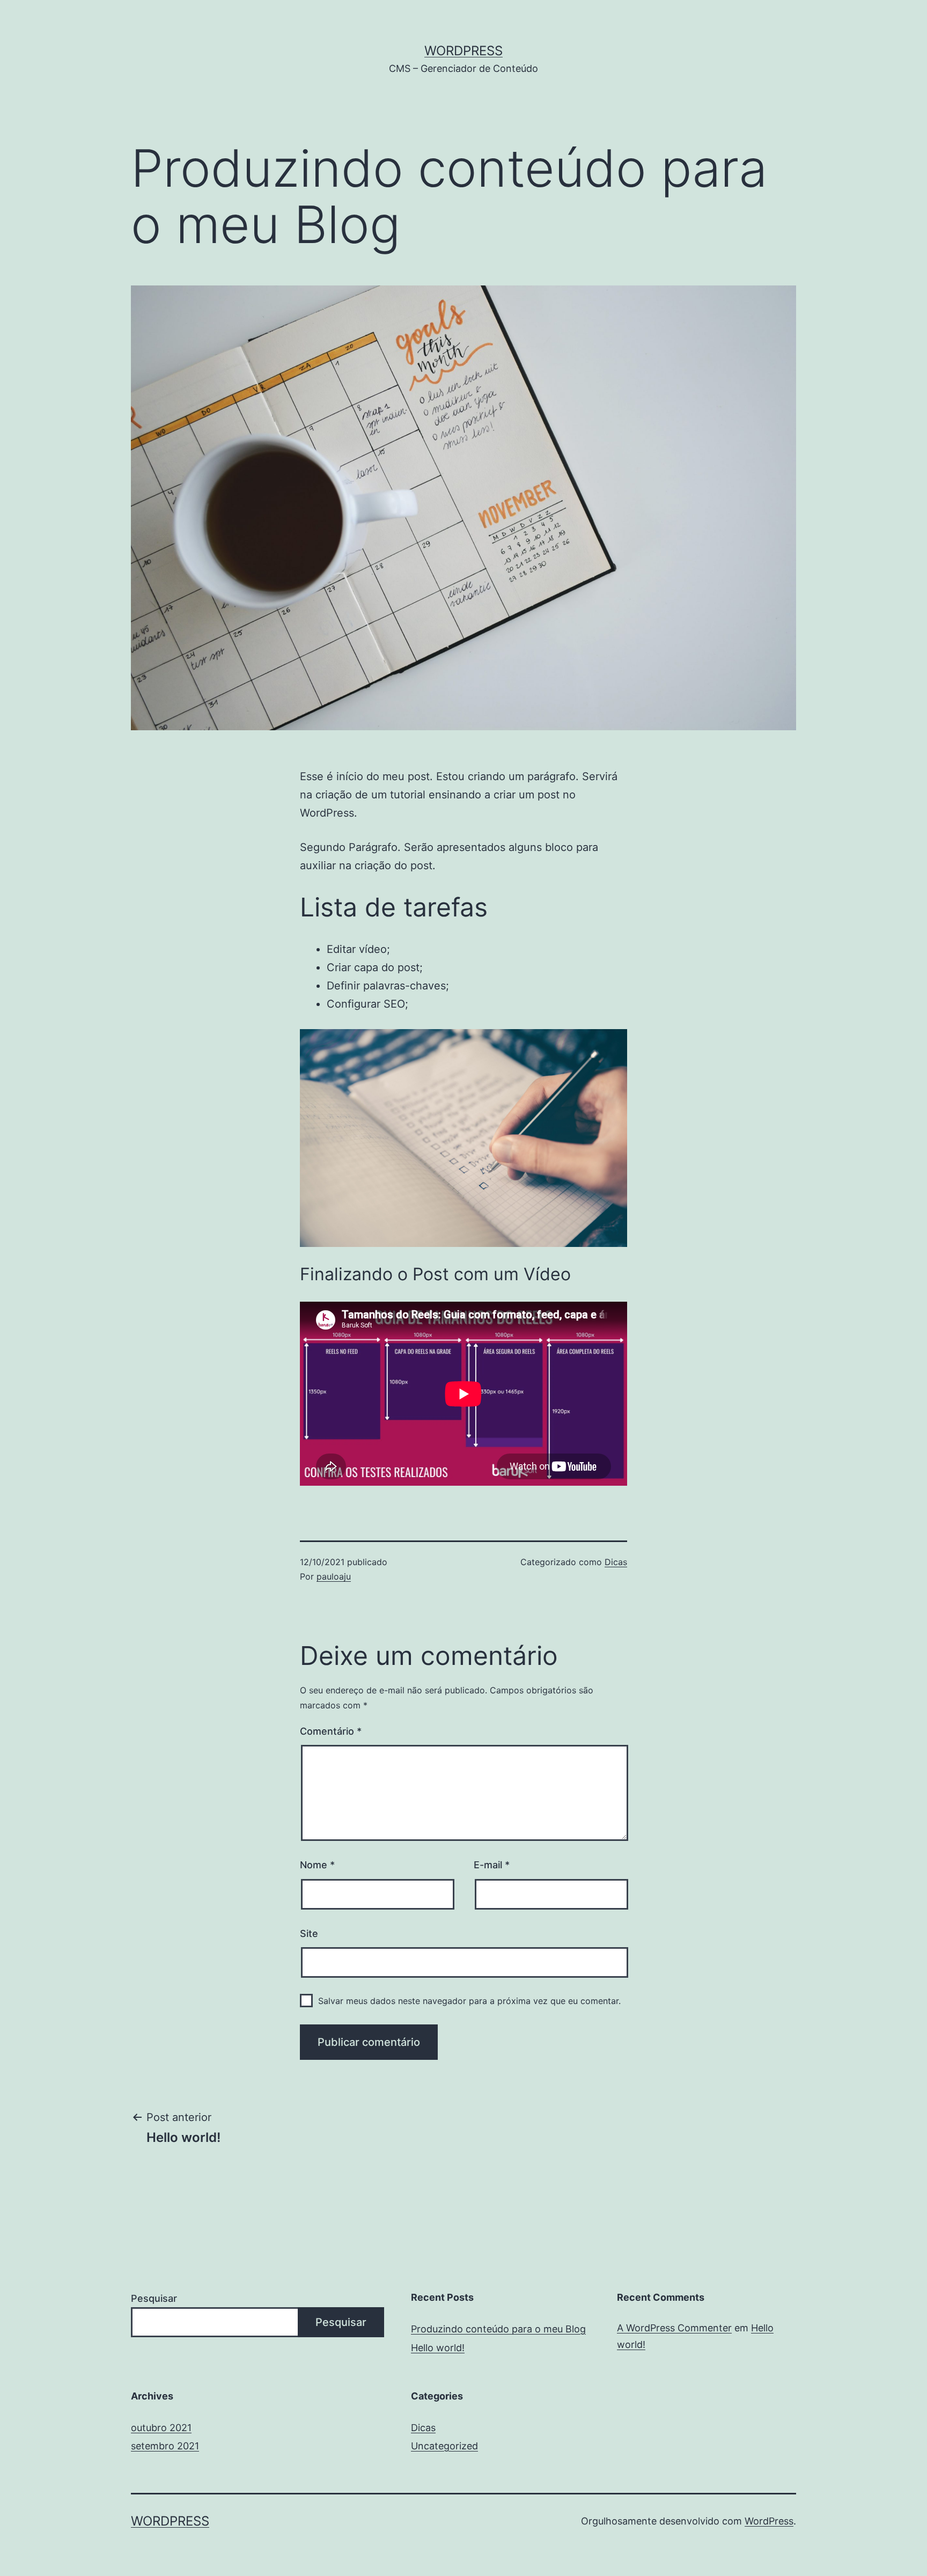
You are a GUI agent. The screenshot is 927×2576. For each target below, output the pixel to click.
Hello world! (438, 2348)
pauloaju (334, 1576)
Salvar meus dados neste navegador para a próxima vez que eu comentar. (469, 2001)
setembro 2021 (165, 2446)
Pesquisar (154, 2298)
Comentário (331, 1731)
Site (309, 1933)
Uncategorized (444, 2446)
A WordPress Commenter (674, 2328)
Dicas (616, 1562)
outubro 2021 (161, 2428)
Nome (317, 1865)
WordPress (464, 51)
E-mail (492, 1865)
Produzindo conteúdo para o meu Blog (498, 2329)
